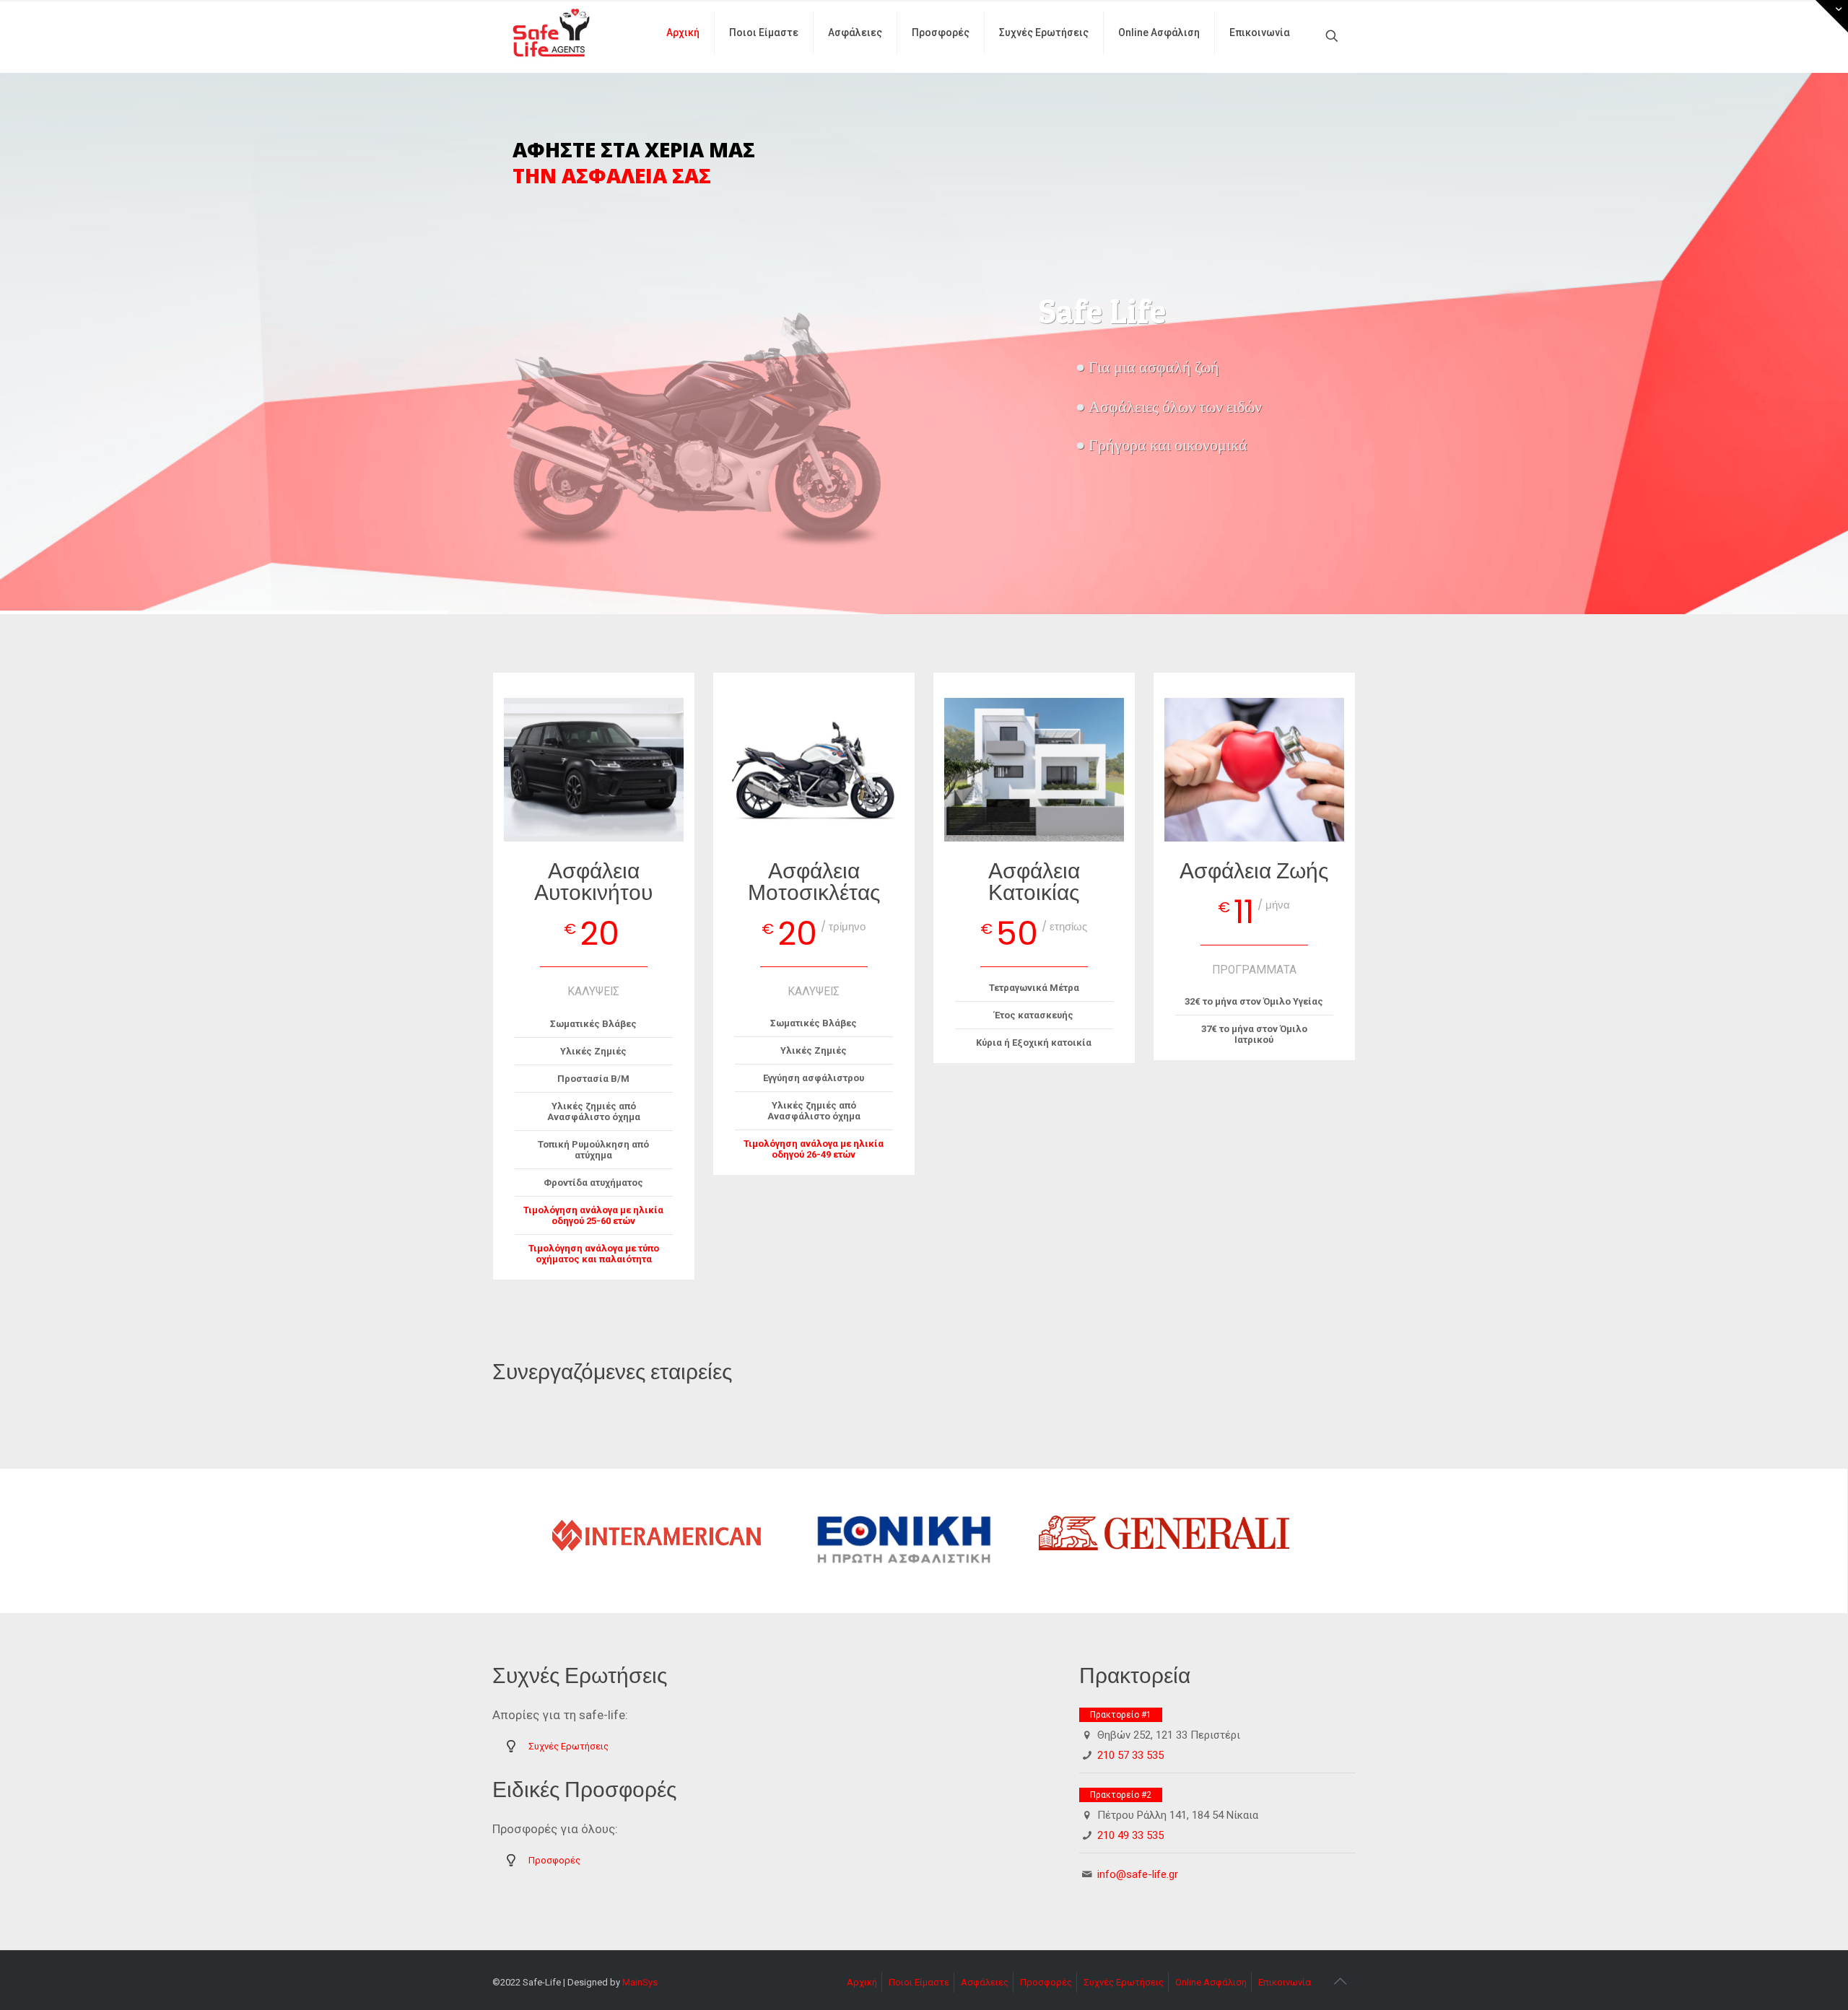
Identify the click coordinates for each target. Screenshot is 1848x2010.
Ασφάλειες (985, 1982)
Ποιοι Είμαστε (919, 1982)
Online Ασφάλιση (1211, 1982)
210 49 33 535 (1130, 1835)
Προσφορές (554, 1860)
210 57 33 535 (1130, 1755)
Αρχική (862, 1982)
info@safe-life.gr (1138, 1874)
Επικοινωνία (1285, 1982)
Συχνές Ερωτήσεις (568, 1746)
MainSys (640, 1982)
